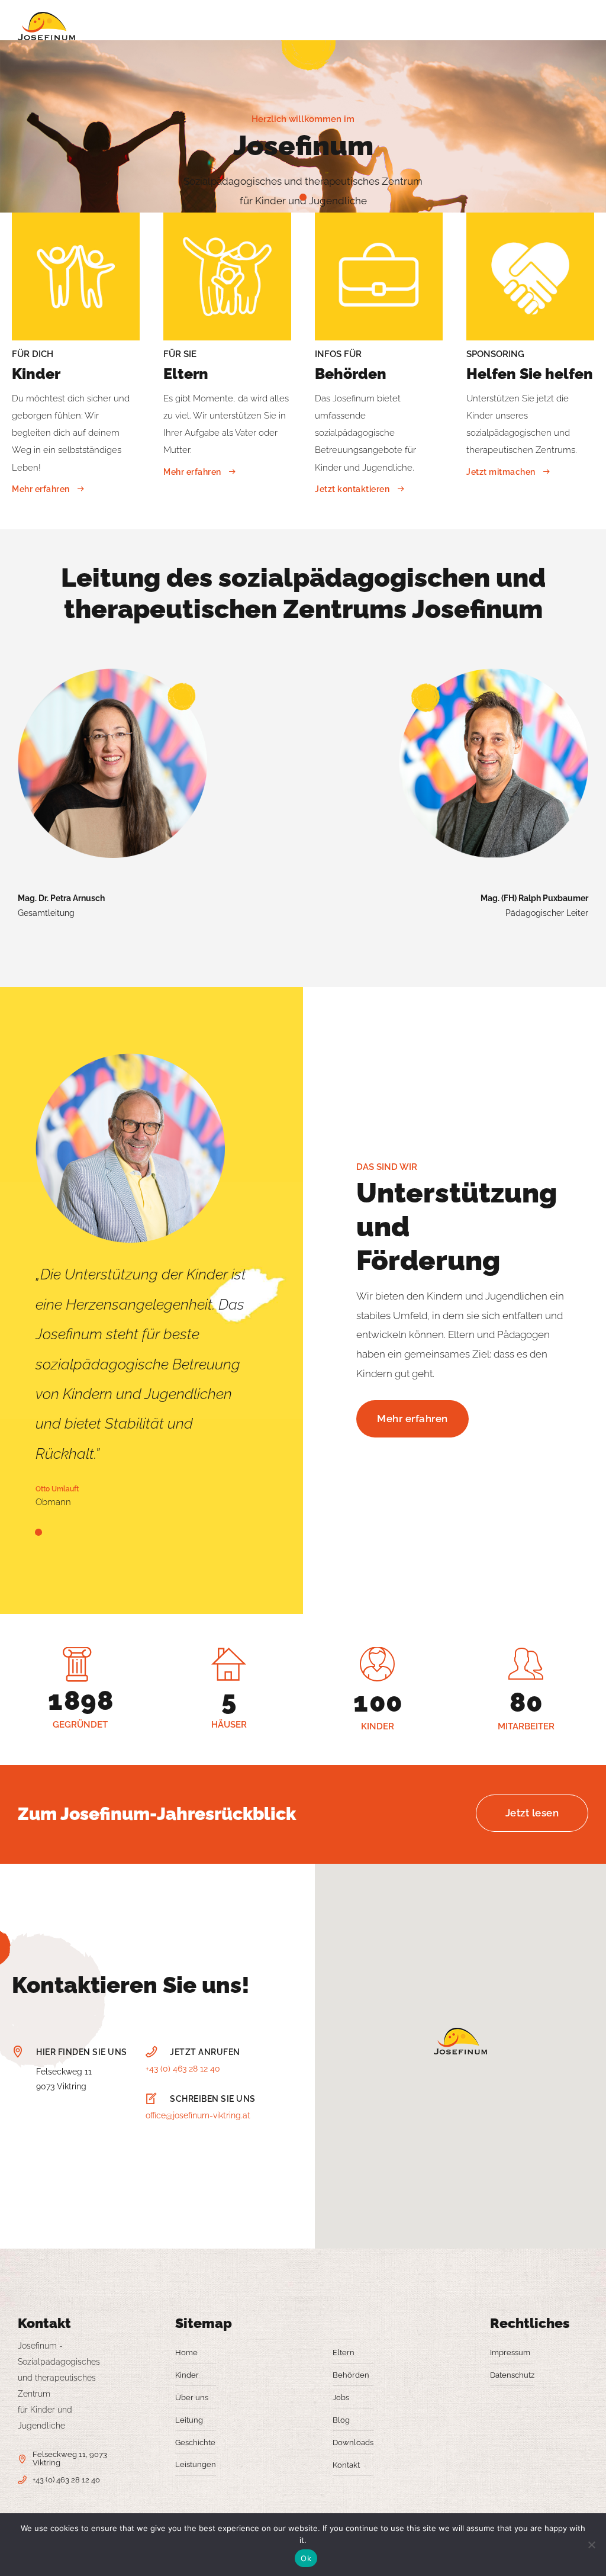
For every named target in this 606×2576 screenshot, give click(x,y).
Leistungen (196, 2464)
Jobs (341, 2397)
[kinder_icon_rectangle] (76, 276)
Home (186, 2353)
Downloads (353, 2442)
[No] (591, 2545)
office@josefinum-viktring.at (198, 2115)
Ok (306, 2558)
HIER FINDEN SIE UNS (82, 2052)
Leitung (189, 2420)
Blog (341, 2420)
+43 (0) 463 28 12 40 (183, 2069)
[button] (460, 2042)
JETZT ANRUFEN (205, 2052)
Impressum (510, 2353)
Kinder (187, 2375)
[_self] (18, 2053)
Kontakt (346, 2465)
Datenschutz (512, 2375)
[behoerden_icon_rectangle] (379, 276)
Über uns (192, 2397)
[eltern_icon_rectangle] (227, 276)
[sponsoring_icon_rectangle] (530, 276)
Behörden (351, 2375)
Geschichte (195, 2442)
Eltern (344, 2353)
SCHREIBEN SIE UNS (213, 2099)
